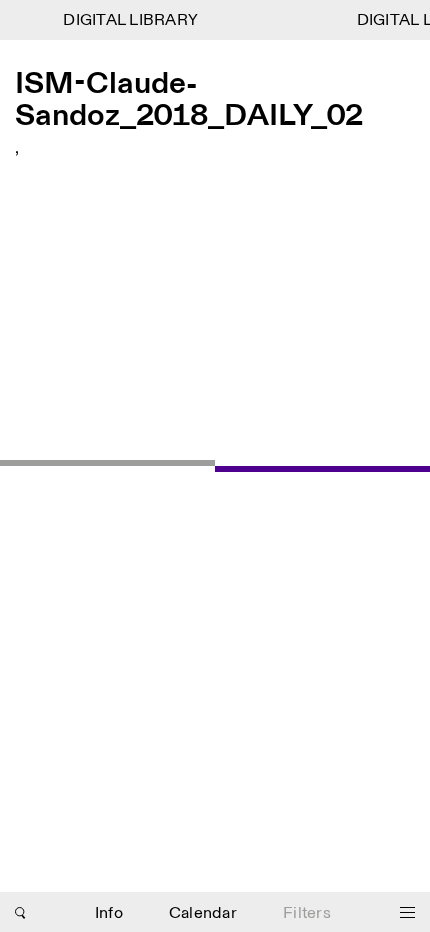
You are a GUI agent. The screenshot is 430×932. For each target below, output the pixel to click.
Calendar (203, 913)
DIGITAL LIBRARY (129, 20)
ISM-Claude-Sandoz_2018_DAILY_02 (189, 100)
